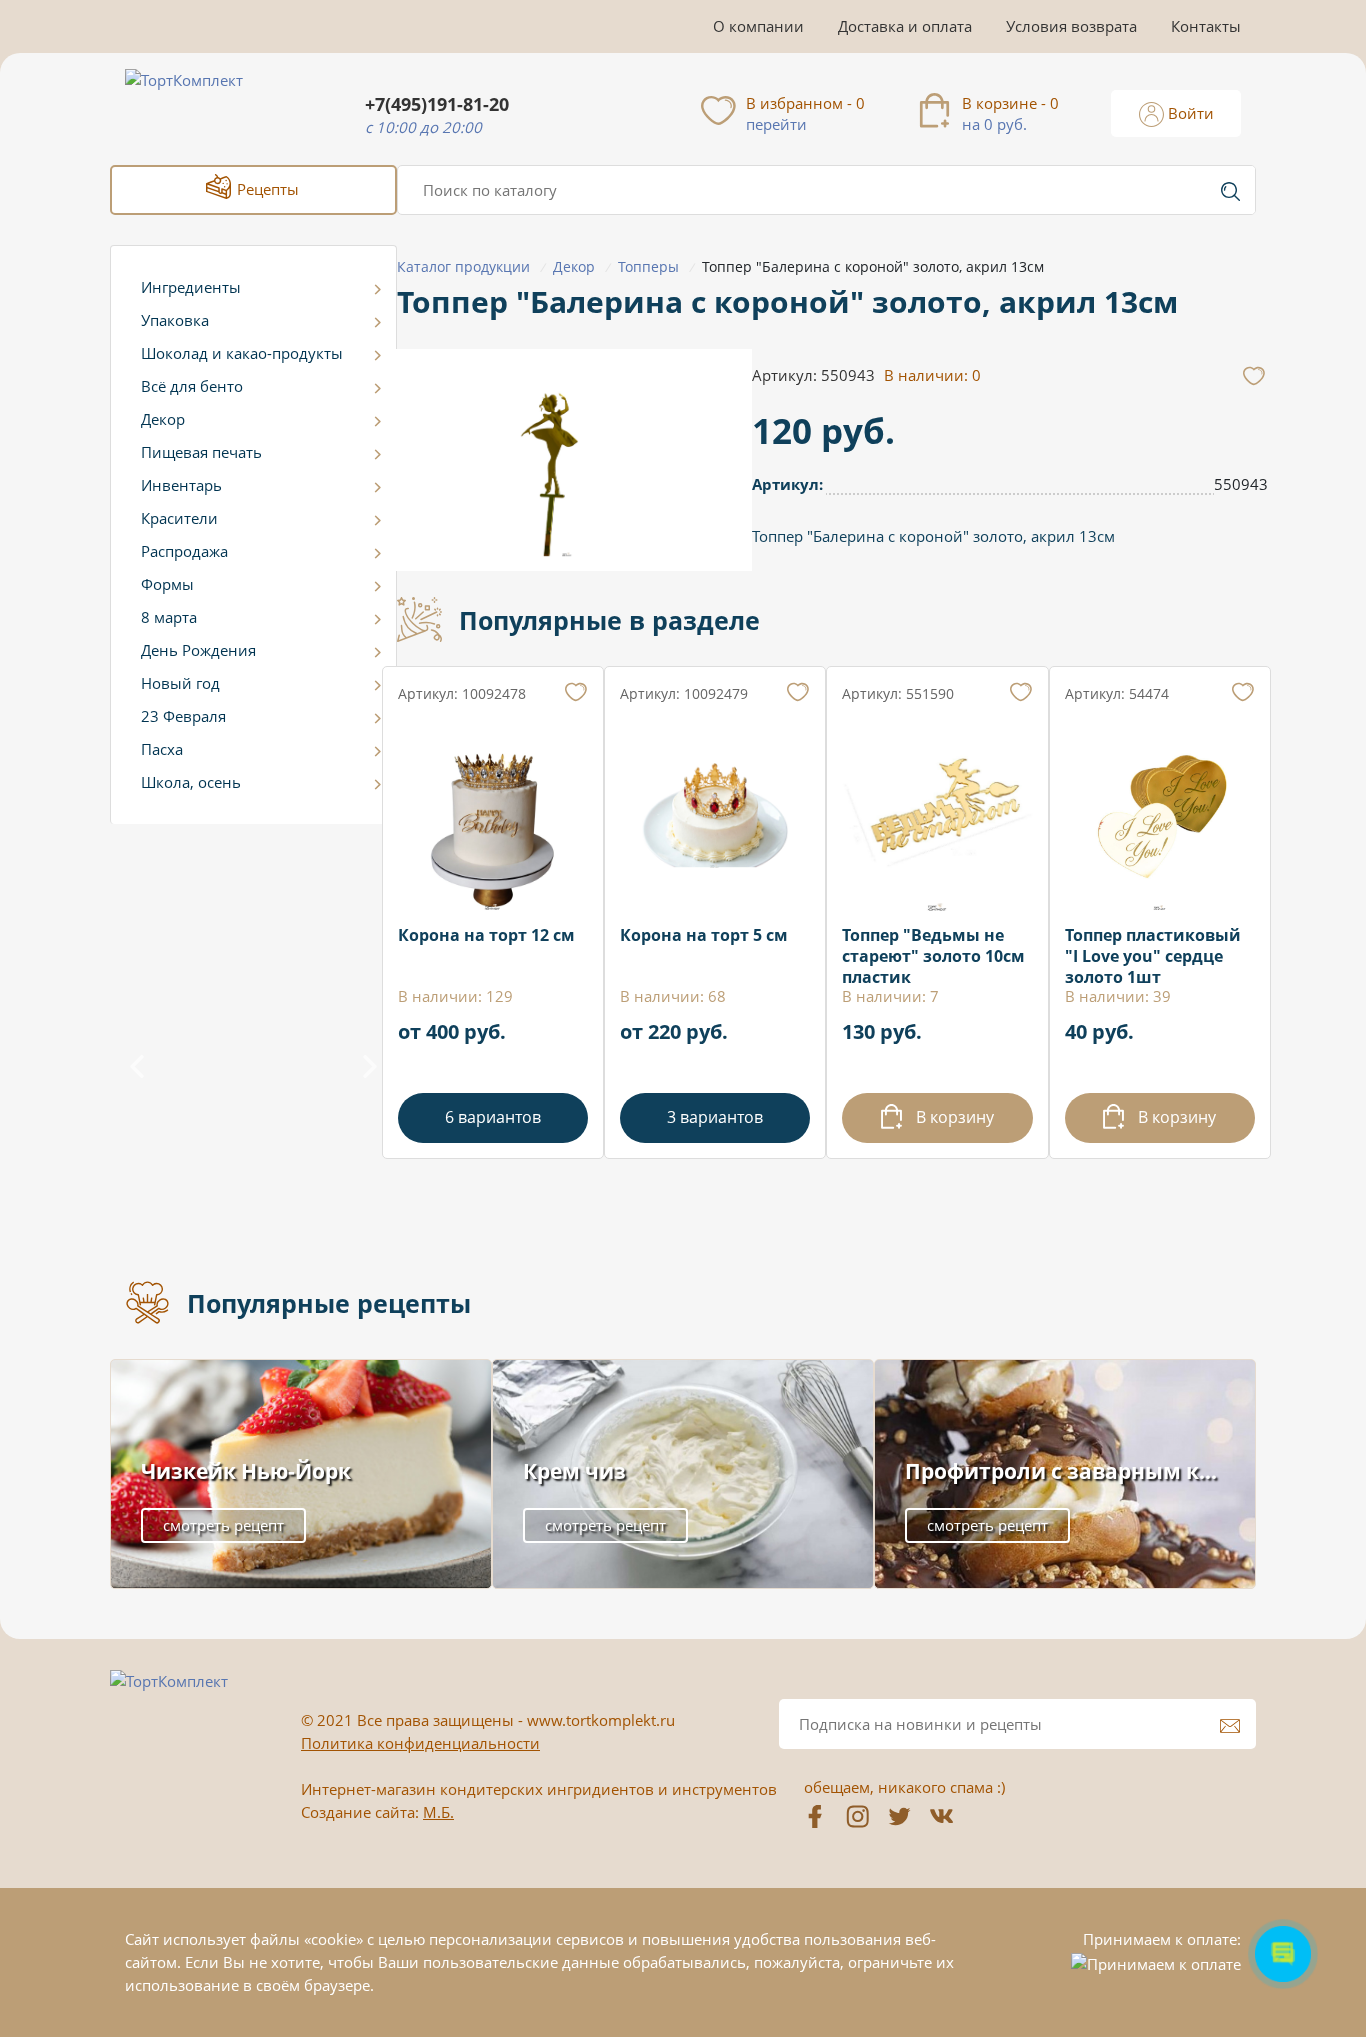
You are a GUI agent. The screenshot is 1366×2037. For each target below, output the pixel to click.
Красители (179, 518)
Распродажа (184, 551)
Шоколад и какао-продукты (242, 353)
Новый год (180, 683)
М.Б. (438, 1812)
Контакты (1206, 26)
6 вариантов (493, 1117)
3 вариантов (715, 1117)
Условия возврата (1071, 26)
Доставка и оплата (905, 26)
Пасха (162, 749)
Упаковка (175, 320)
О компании (758, 26)
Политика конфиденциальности (420, 1743)
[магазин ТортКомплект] (205, 104)
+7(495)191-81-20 (437, 104)
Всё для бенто (192, 386)
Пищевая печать (201, 452)
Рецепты (266, 189)
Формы (167, 584)
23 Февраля (183, 716)
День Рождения (198, 650)
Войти (1189, 113)
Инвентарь (181, 485)
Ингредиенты (191, 287)
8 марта (169, 617)
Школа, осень (191, 782)
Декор (163, 419)
